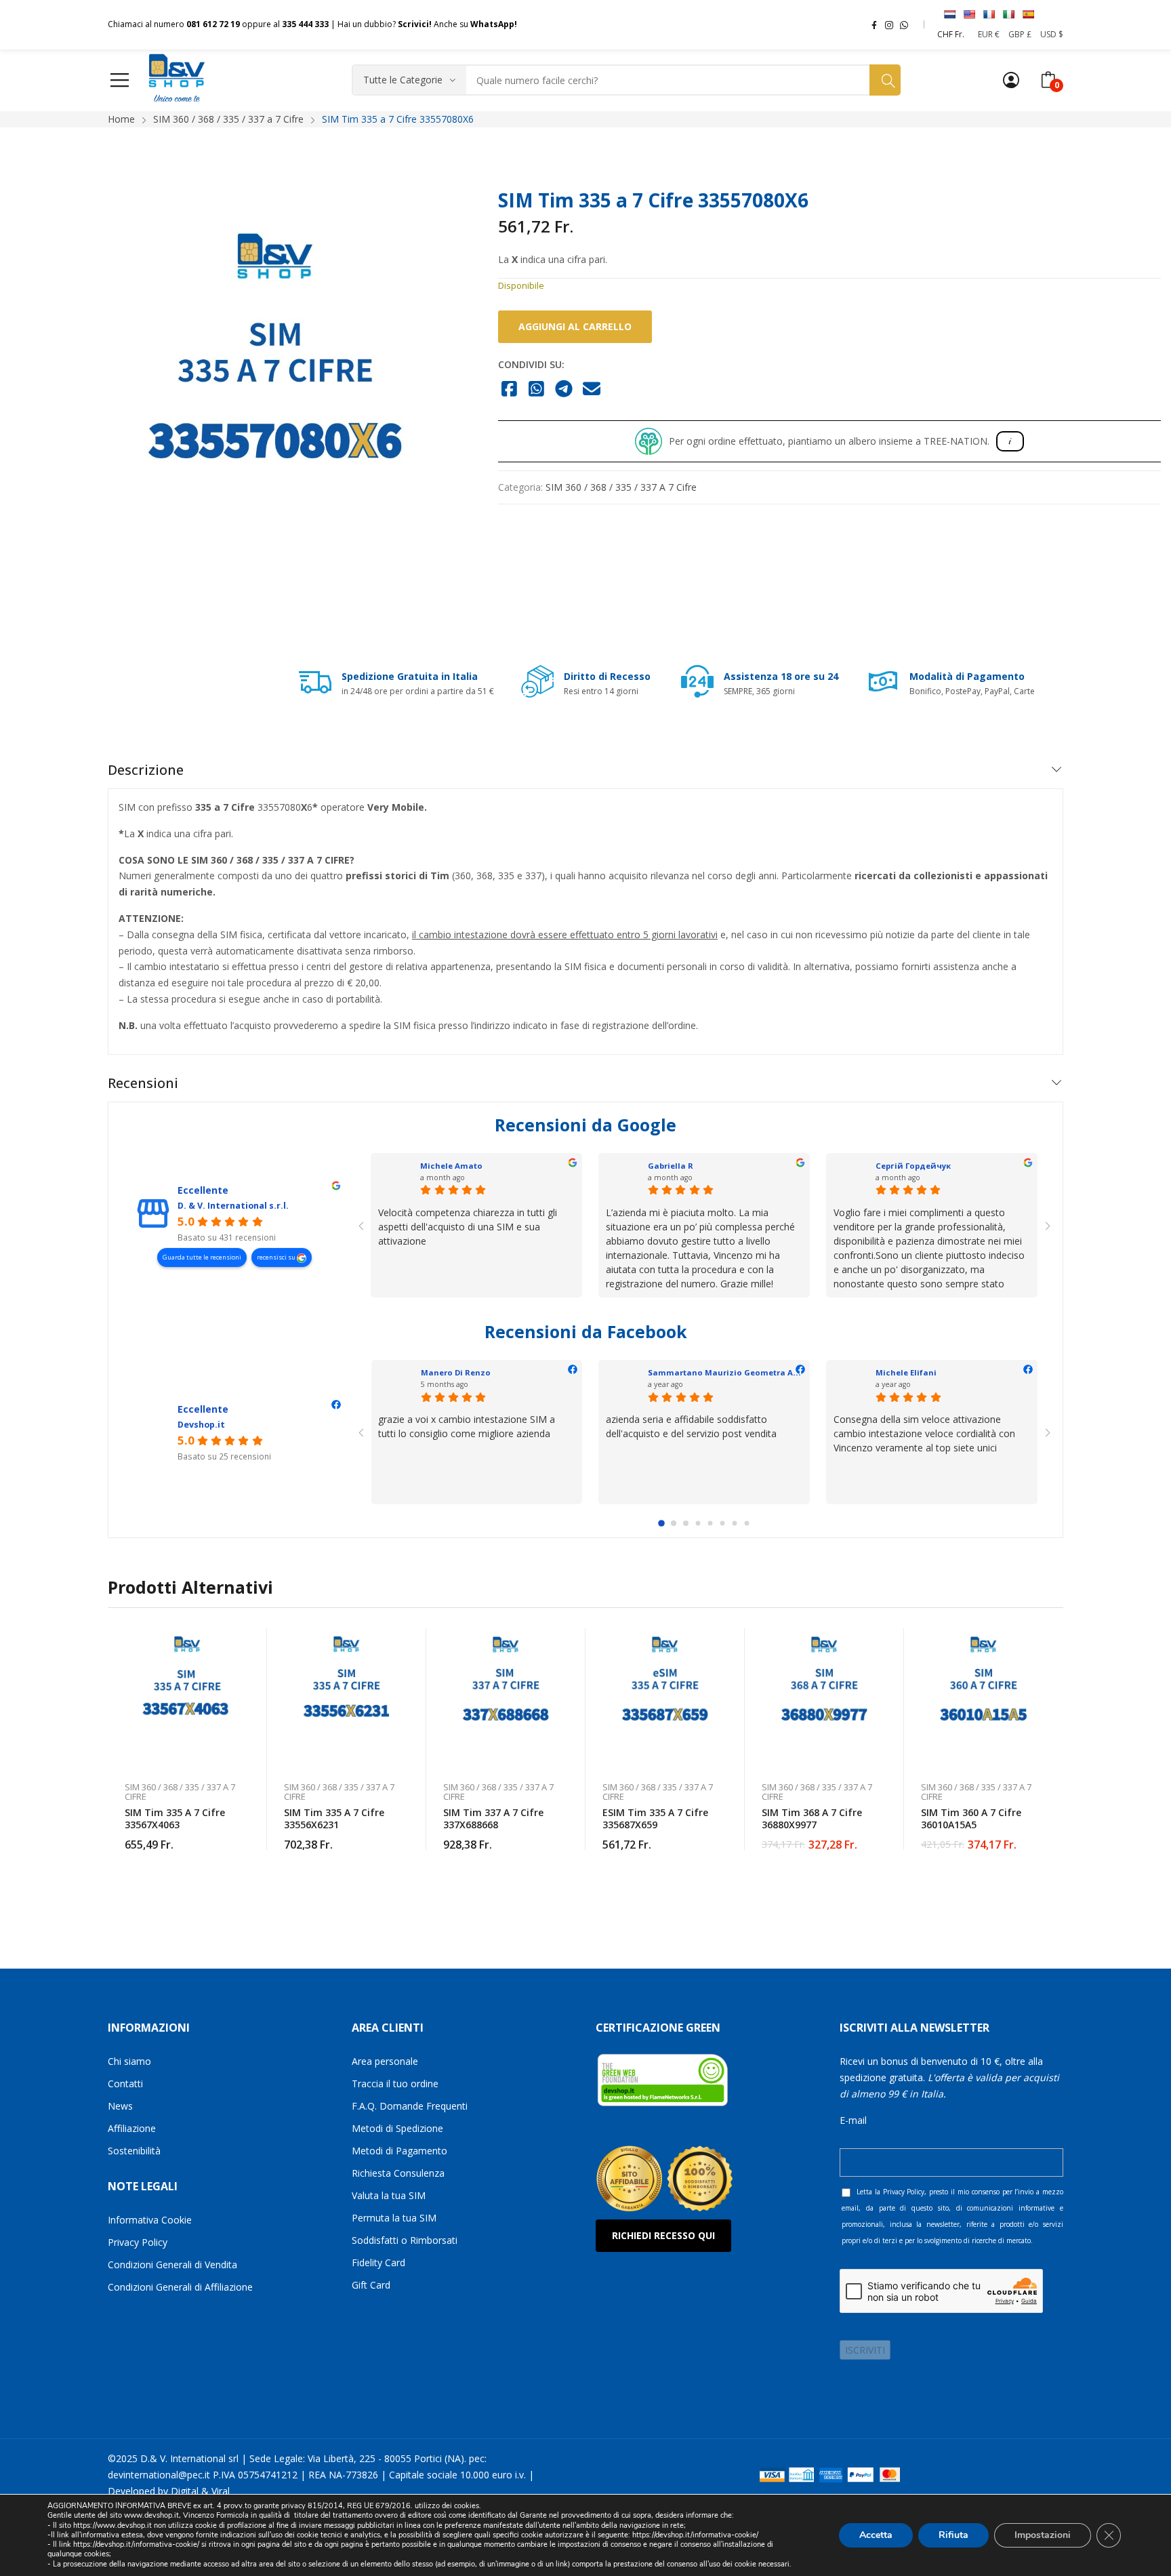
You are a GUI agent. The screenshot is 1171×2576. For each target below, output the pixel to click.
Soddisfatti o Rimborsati (405, 2240)
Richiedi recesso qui (663, 2235)
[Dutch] (949, 14)
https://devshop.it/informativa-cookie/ (695, 2535)
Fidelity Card (378, 2262)
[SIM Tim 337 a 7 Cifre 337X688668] (506, 1698)
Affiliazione (132, 2128)
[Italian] (1008, 14)
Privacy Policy (138, 2242)
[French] (989, 14)
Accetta (876, 2535)
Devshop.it (201, 1425)
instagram (889, 24)
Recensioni (143, 1083)
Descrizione (146, 770)
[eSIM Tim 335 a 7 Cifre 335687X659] (665, 1698)
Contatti (125, 2084)
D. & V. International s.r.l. (233, 1206)
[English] (969, 14)
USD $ (1052, 34)
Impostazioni (1043, 2535)
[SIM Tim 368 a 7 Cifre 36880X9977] (824, 1698)
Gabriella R (671, 1166)
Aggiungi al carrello (575, 326)
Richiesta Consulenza (398, 2173)
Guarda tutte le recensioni (202, 1257)
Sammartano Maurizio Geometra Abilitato (736, 1372)
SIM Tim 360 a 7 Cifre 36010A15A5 (971, 1818)
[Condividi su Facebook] (509, 390)
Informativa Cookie (150, 2220)
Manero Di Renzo (456, 1372)
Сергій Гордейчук (913, 1166)
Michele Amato (451, 1166)
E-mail (853, 2120)
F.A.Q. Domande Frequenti (410, 2106)
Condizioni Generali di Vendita (172, 2265)
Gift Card (371, 2285)
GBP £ (1020, 34)
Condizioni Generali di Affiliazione (180, 2287)
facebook (874, 24)
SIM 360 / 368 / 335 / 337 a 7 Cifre (621, 487)
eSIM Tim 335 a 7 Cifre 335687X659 (655, 1818)
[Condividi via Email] (592, 390)
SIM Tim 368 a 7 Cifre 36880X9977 (812, 1818)
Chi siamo (129, 2061)
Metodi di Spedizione (397, 2128)
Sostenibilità (134, 2151)
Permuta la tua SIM (394, 2218)
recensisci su (277, 1257)
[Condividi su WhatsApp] (537, 390)
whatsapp (904, 24)
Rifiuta (953, 2535)
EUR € (989, 34)
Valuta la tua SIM (389, 2195)
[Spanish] (1028, 14)
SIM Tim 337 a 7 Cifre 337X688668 (493, 1818)
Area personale (385, 2061)
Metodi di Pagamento (399, 2151)
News (120, 2106)
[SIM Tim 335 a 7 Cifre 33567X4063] (187, 1698)
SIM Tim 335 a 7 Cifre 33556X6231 (334, 1818)
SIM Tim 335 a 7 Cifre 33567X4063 (175, 1818)
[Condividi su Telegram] (564, 390)
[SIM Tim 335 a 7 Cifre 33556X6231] (347, 1698)
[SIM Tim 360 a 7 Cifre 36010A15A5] (984, 1698)
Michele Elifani (906, 1372)
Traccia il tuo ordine (395, 2084)
